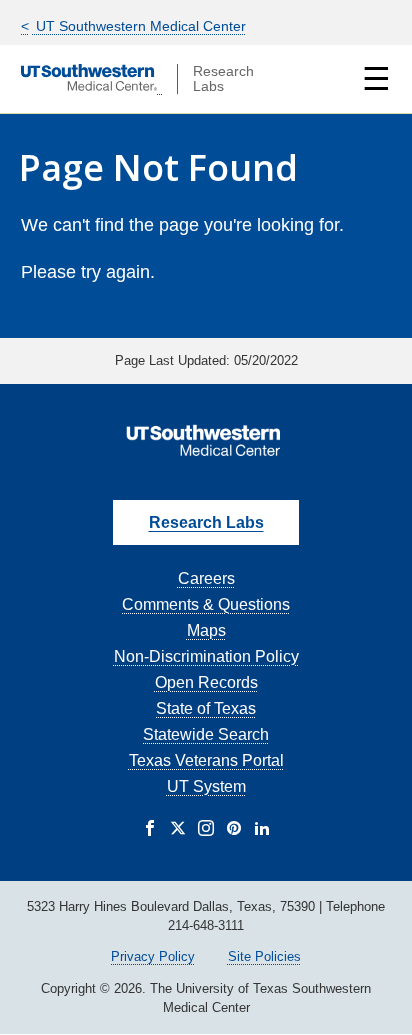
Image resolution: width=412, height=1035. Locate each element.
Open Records (206, 682)
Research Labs (206, 522)
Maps (206, 630)
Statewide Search (206, 734)
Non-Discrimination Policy (206, 656)
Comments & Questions (206, 604)
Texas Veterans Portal (206, 760)
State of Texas (206, 708)
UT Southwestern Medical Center (139, 26)
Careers (206, 578)
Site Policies (264, 956)
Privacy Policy (153, 956)
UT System (206, 786)
